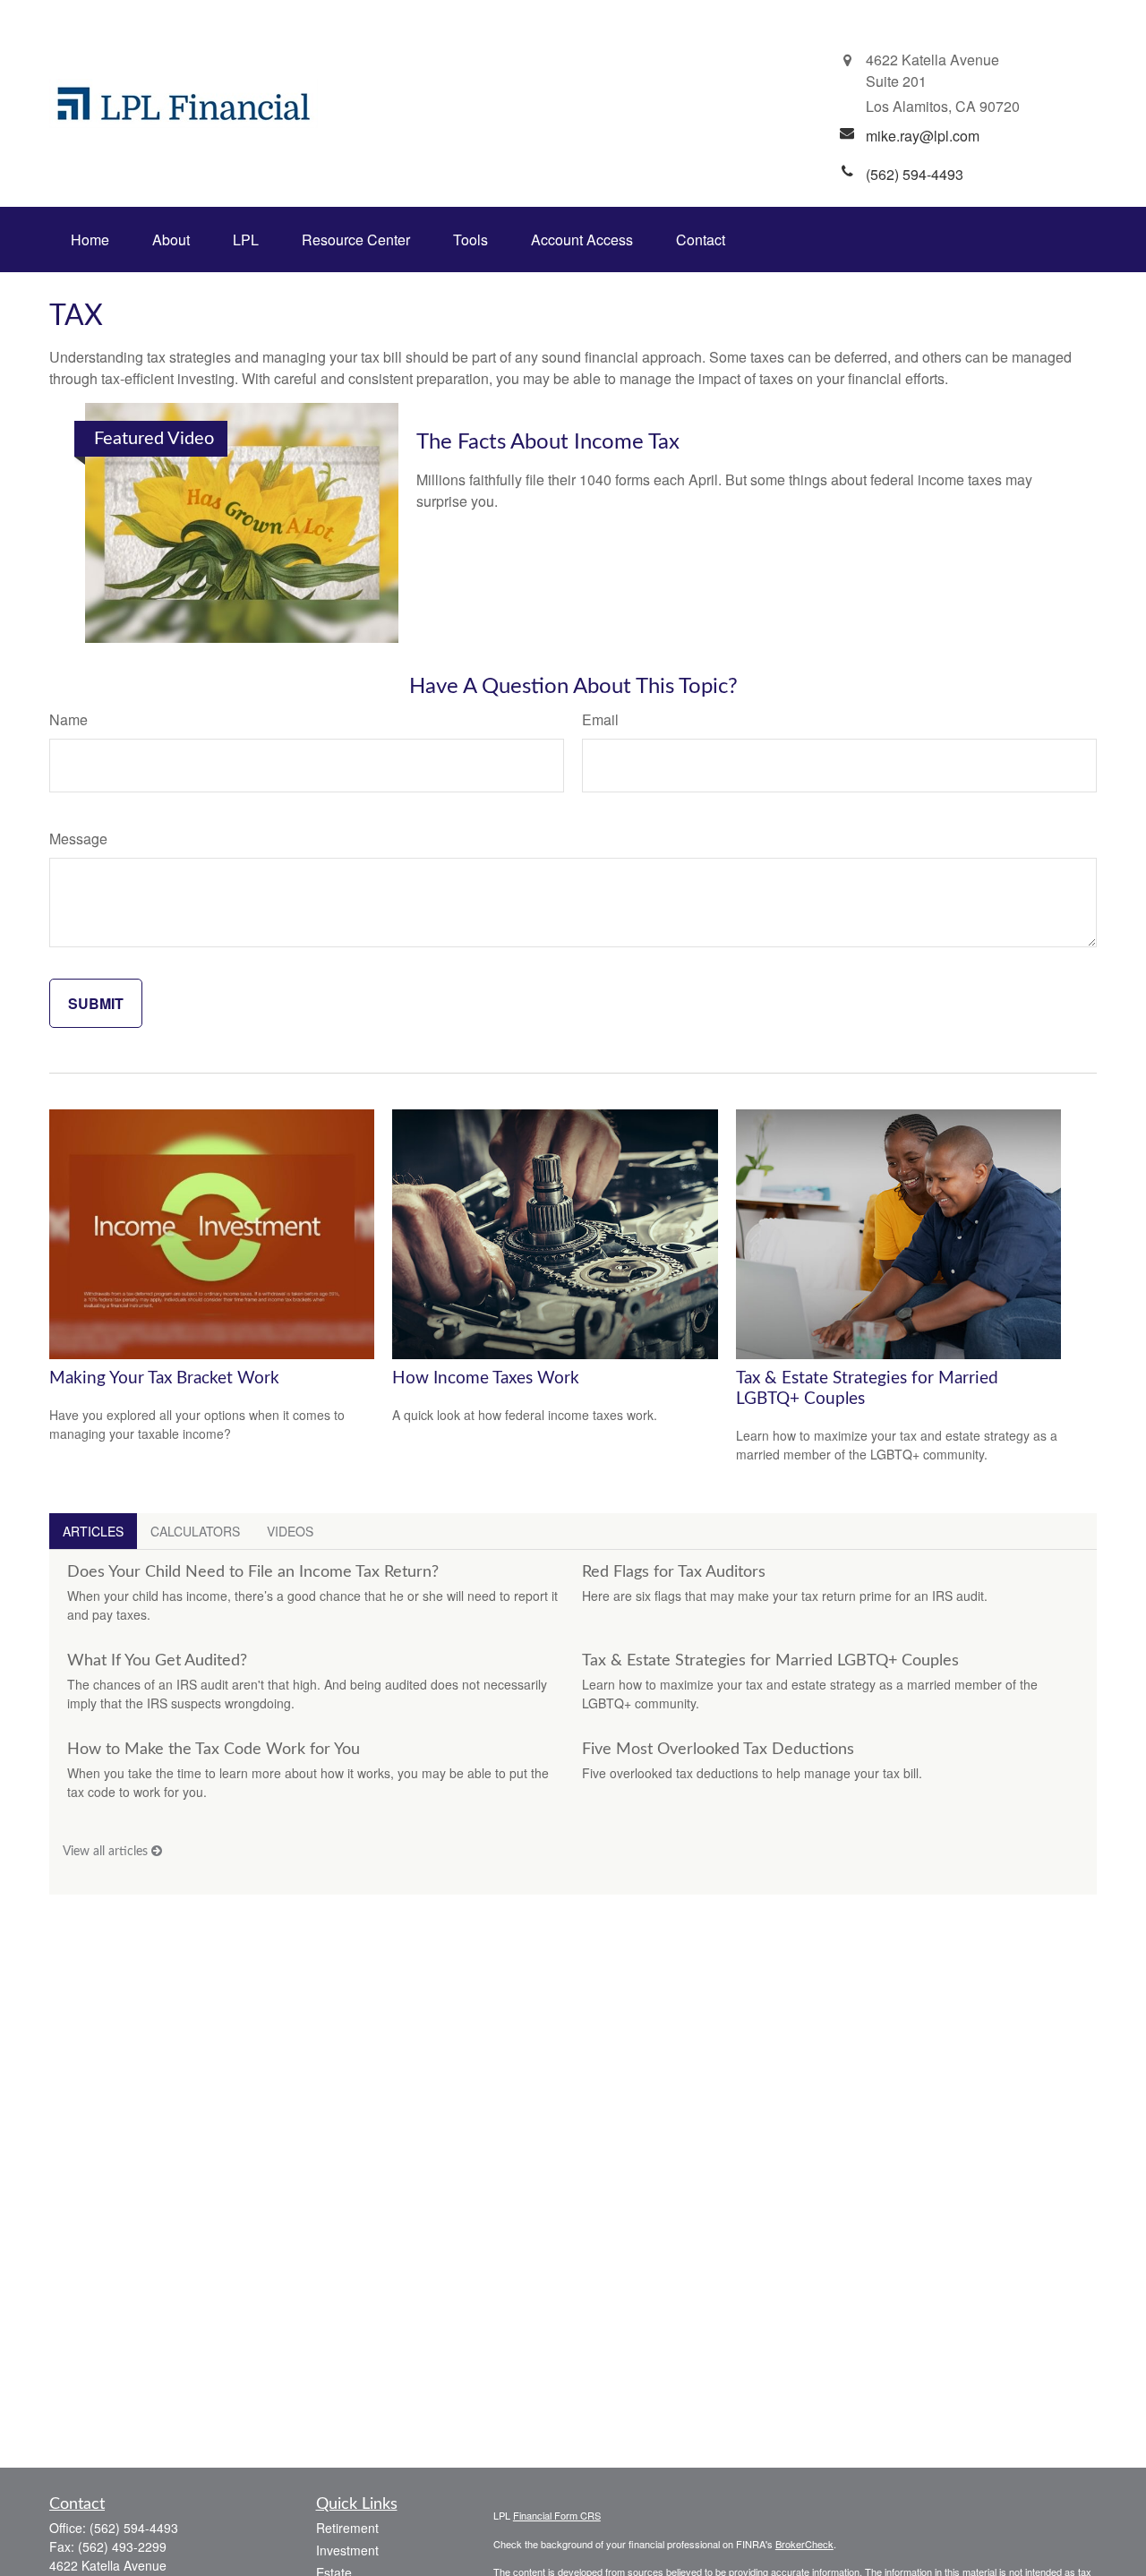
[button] (90, 240)
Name (68, 719)
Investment (347, 2550)
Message (78, 839)
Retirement (347, 2528)
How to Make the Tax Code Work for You (214, 1750)
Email (600, 719)
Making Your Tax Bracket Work (164, 1378)
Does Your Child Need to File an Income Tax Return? (253, 1572)
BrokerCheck (804, 2544)
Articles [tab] (93, 1531)
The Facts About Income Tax (548, 442)
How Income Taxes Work (486, 1378)
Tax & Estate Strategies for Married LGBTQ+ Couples (770, 1661)
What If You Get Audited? (157, 1661)
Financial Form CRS (557, 2515)
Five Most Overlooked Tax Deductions (718, 1750)
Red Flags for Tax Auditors (674, 1572)
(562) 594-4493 (134, 2528)
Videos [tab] (290, 1531)
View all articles (107, 1852)
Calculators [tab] (195, 1531)
